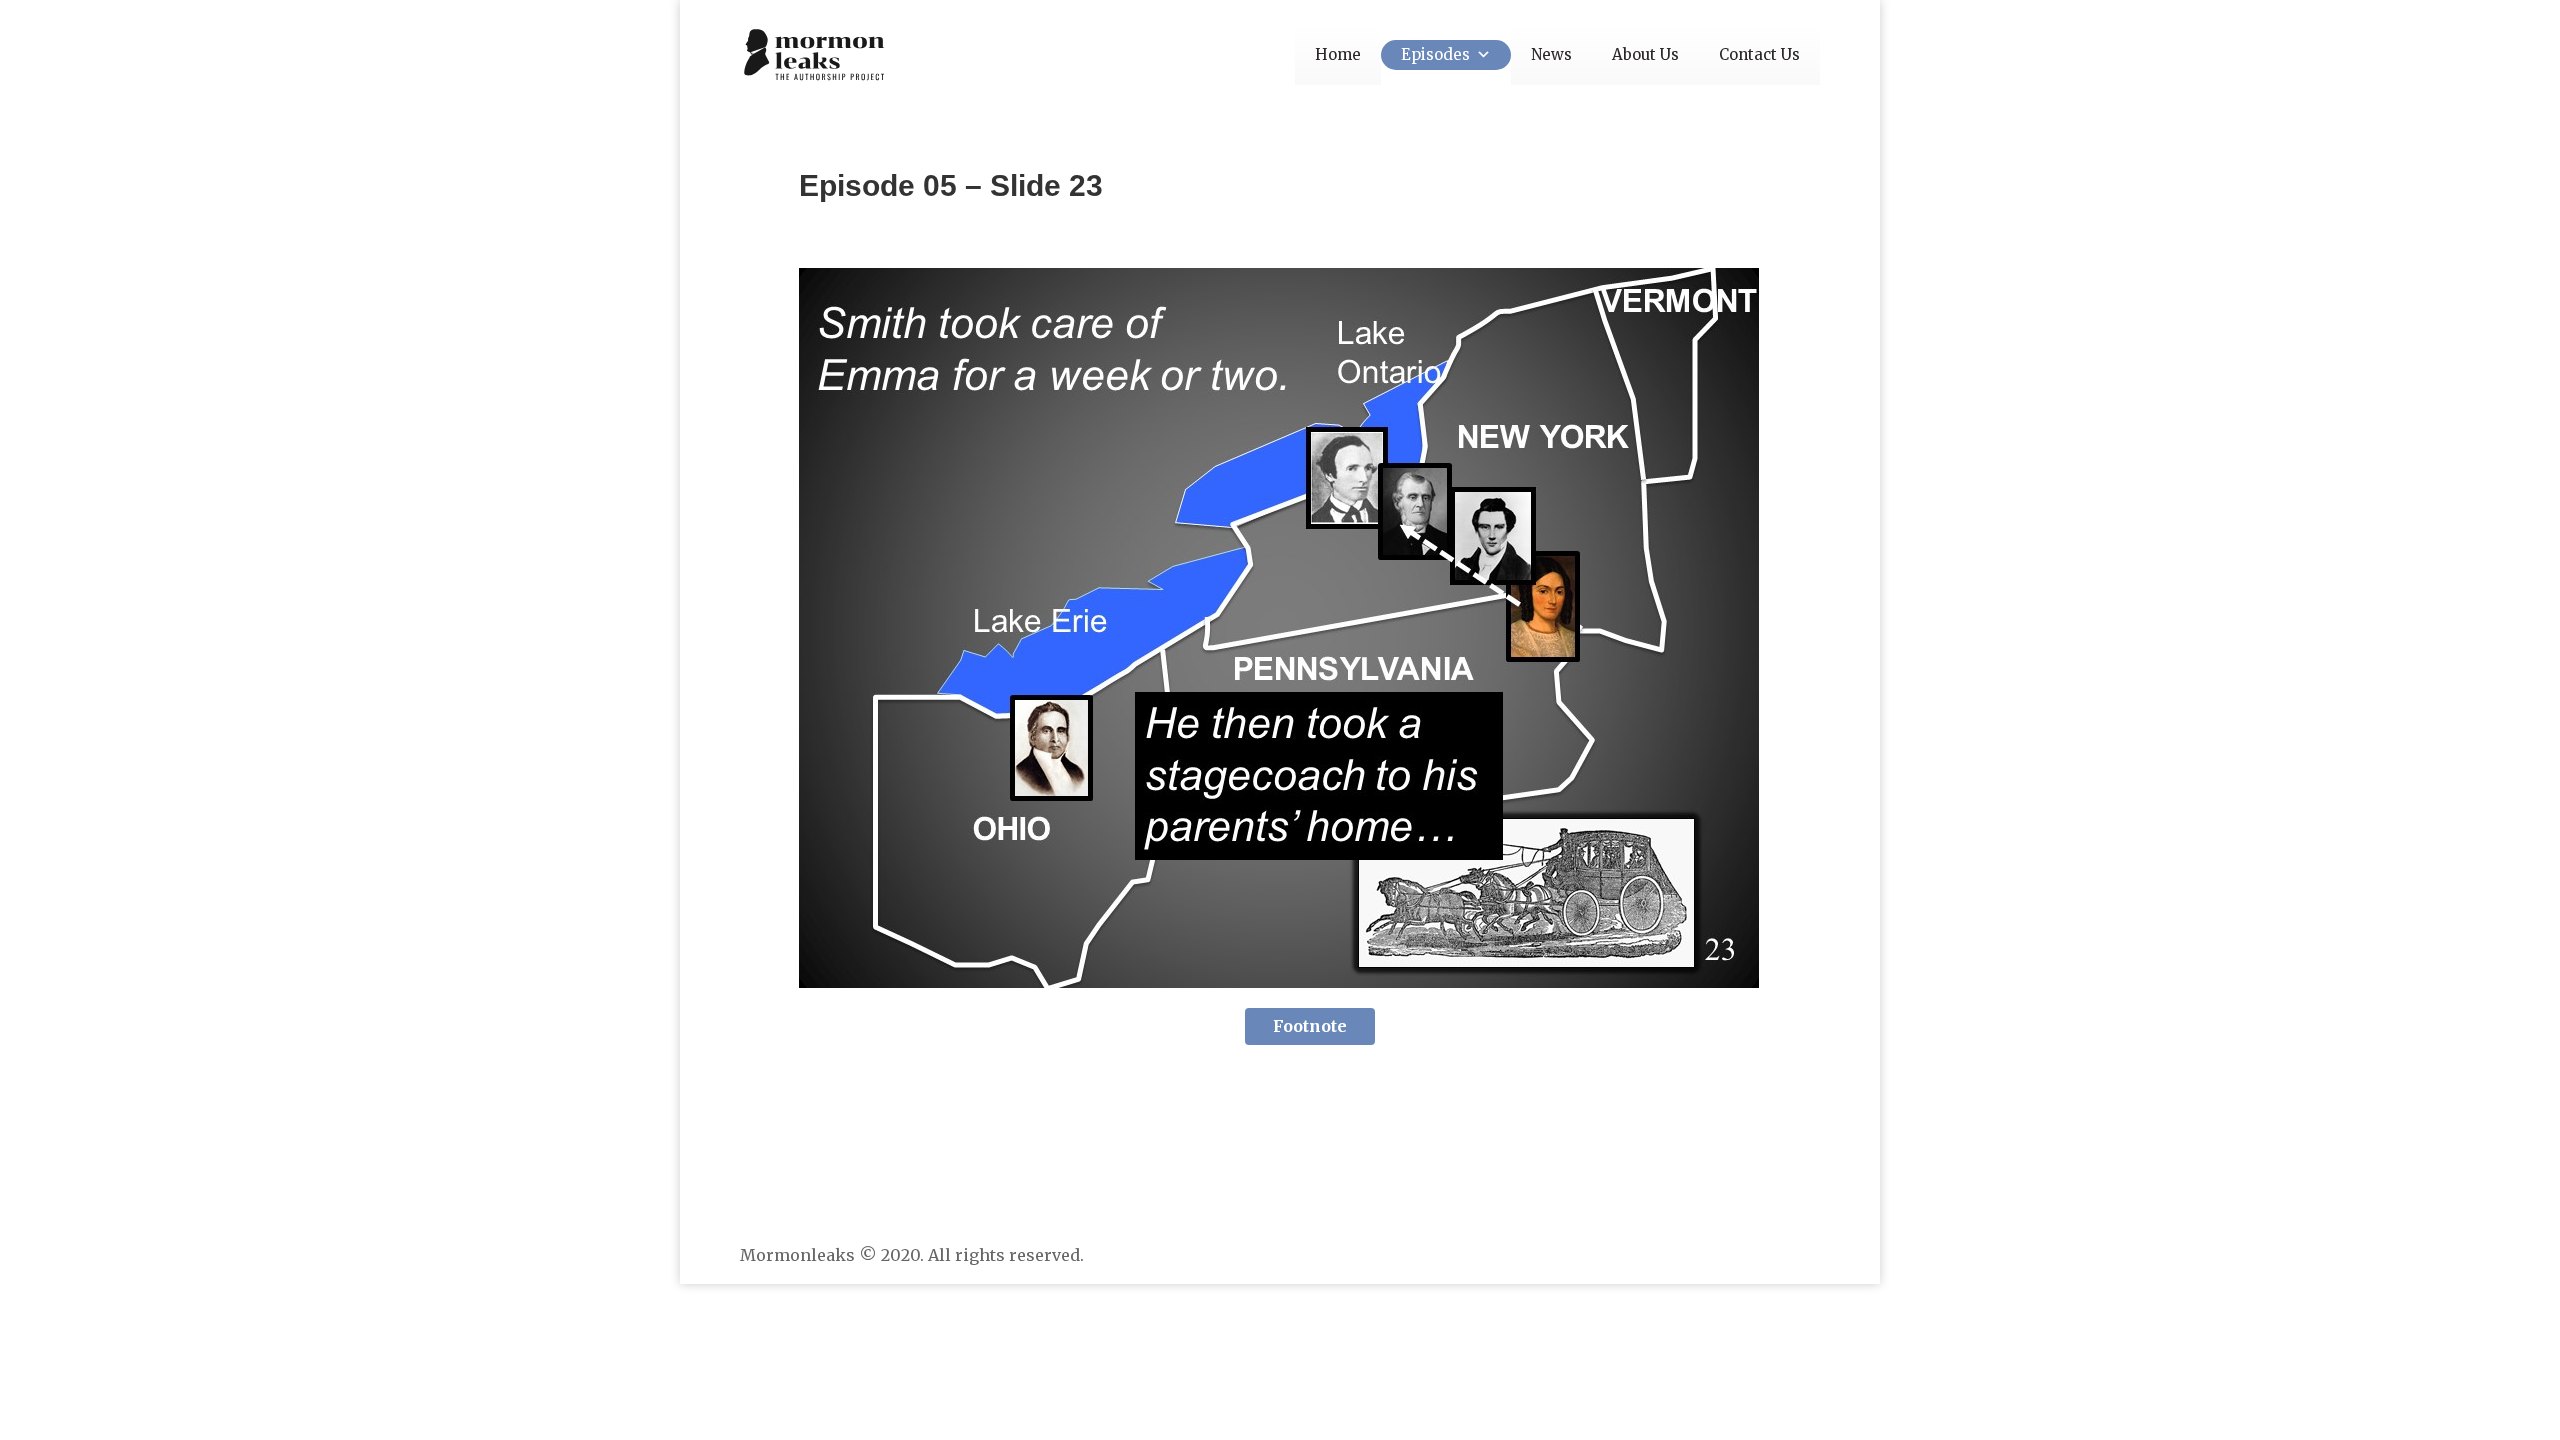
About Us (1645, 54)
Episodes (1435, 54)
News (1551, 54)
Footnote (1310, 1026)
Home (1338, 54)
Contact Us (1759, 54)
